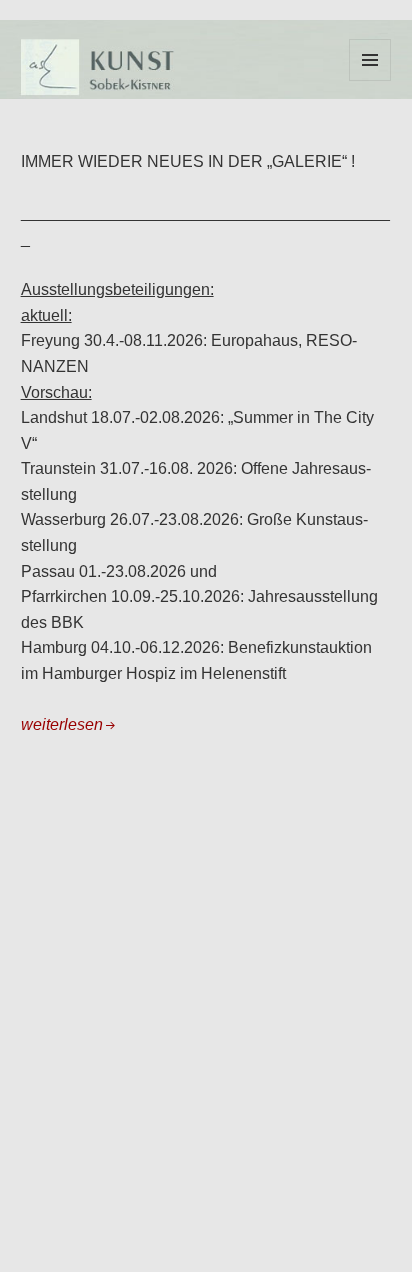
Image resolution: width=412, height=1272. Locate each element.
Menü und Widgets (370, 80)
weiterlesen (62, 724)
